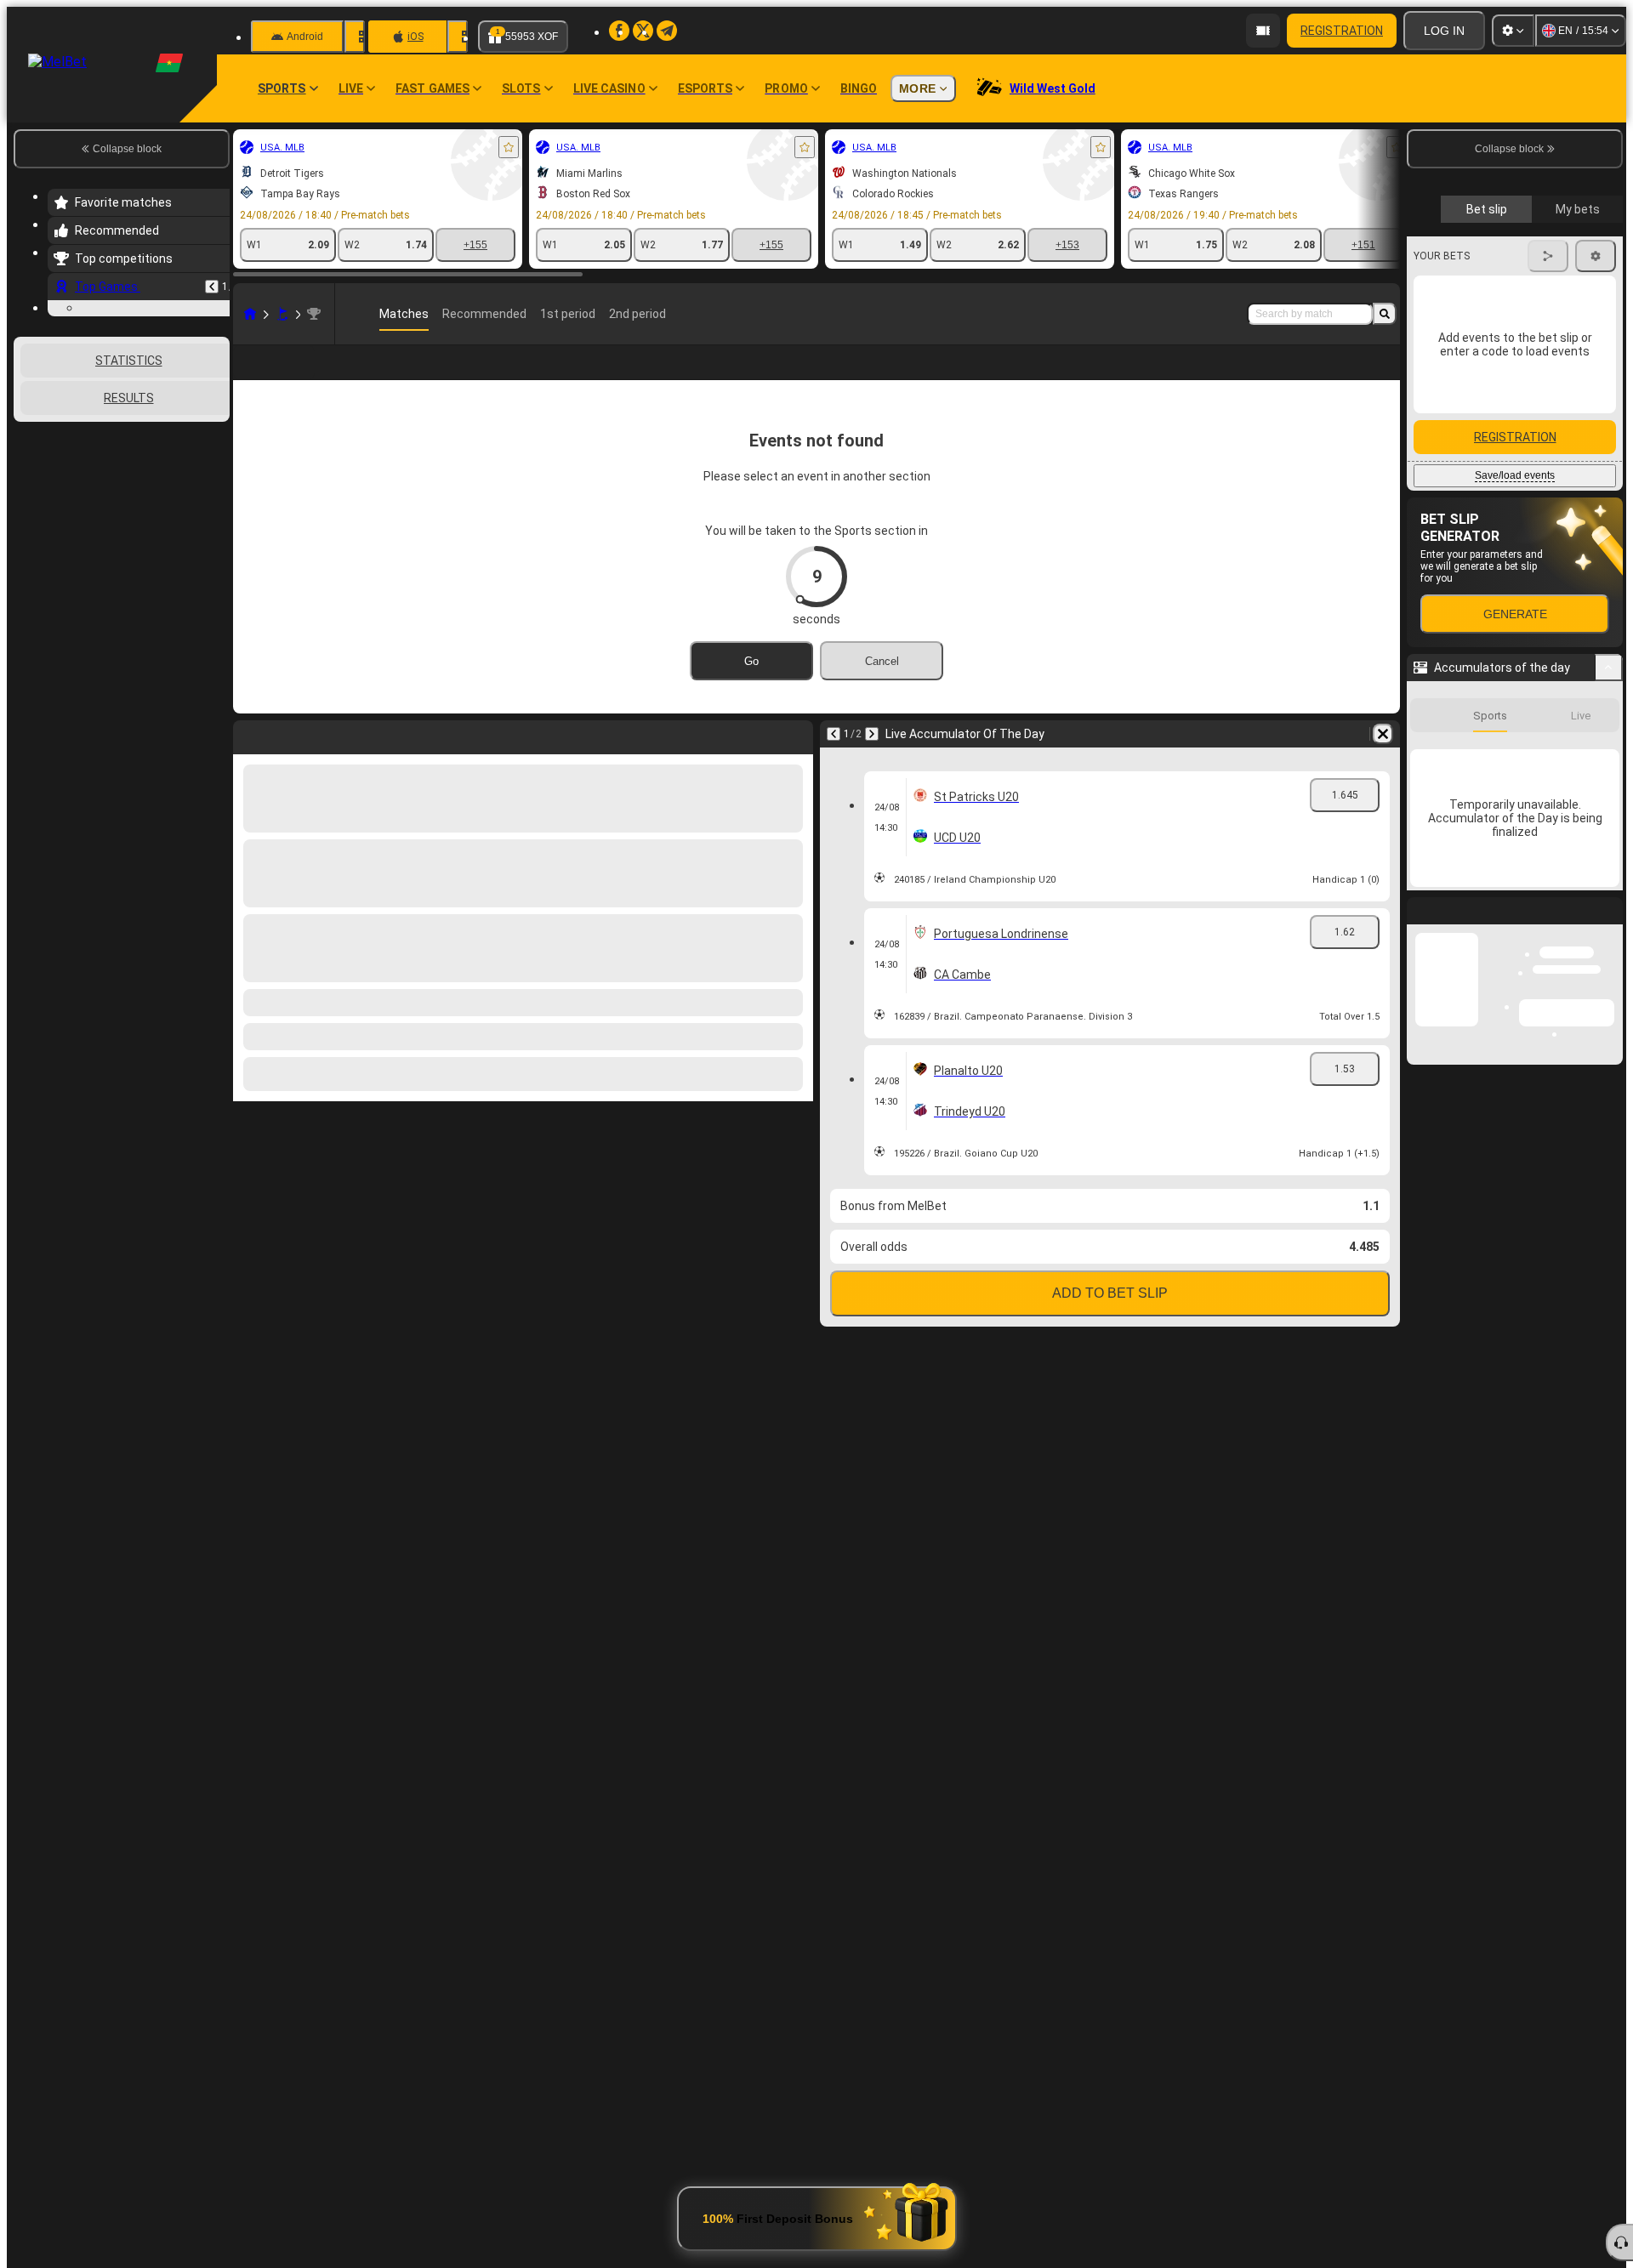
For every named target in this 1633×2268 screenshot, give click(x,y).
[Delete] (1383, 761)
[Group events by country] (215, 529)
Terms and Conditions (1522, 402)
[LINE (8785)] (250, 314)
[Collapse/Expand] (1609, 966)
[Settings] (1513, 31)
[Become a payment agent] (1263, 31)
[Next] (872, 761)
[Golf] (282, 314)
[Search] (1385, 314)
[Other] (1255, 376)
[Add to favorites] (509, 147)
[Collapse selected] (194, 529)
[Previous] (212, 287)
